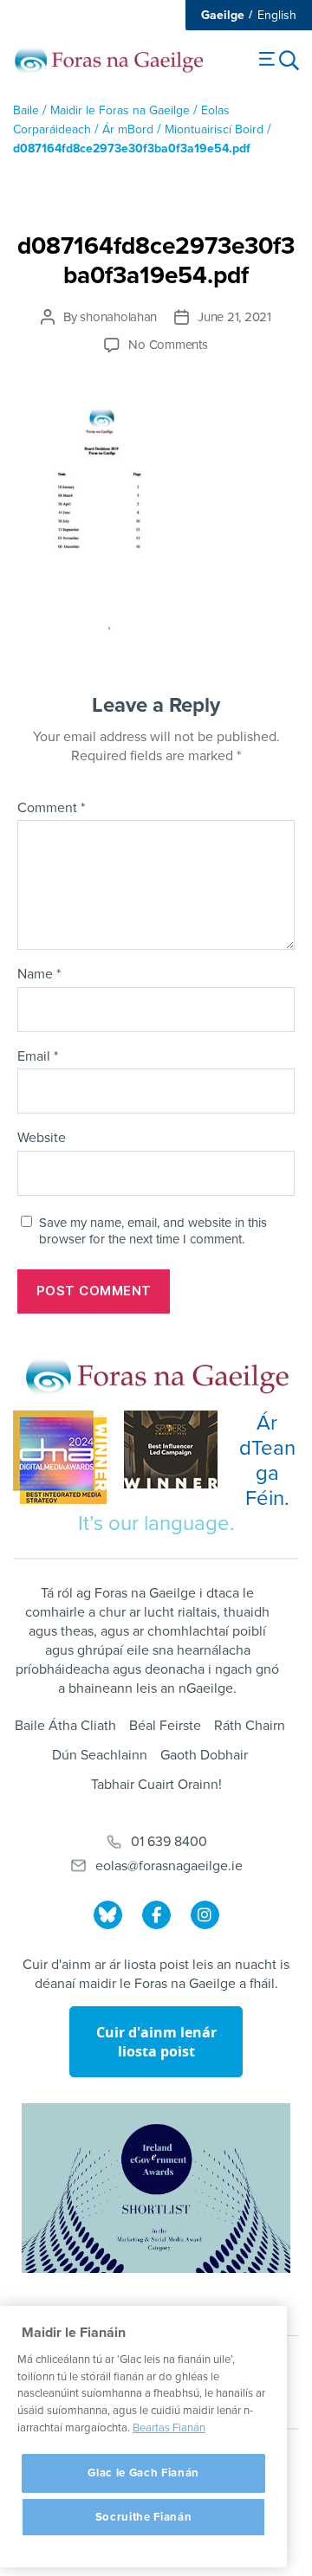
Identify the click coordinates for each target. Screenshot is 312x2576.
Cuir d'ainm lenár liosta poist (156, 2042)
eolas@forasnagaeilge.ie (169, 1866)
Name (39, 975)
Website (42, 1139)
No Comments (168, 345)
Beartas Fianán (169, 2428)
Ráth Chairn (250, 1726)
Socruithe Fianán (144, 2517)
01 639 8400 (169, 1842)
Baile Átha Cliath (65, 1726)
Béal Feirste (165, 1726)
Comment (51, 809)
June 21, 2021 (234, 317)
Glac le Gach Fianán (143, 2473)
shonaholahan (118, 317)
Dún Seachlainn (100, 1755)
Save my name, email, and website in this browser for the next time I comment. (153, 1231)
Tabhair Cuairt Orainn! (156, 1785)
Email (38, 1057)
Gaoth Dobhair (204, 1755)
